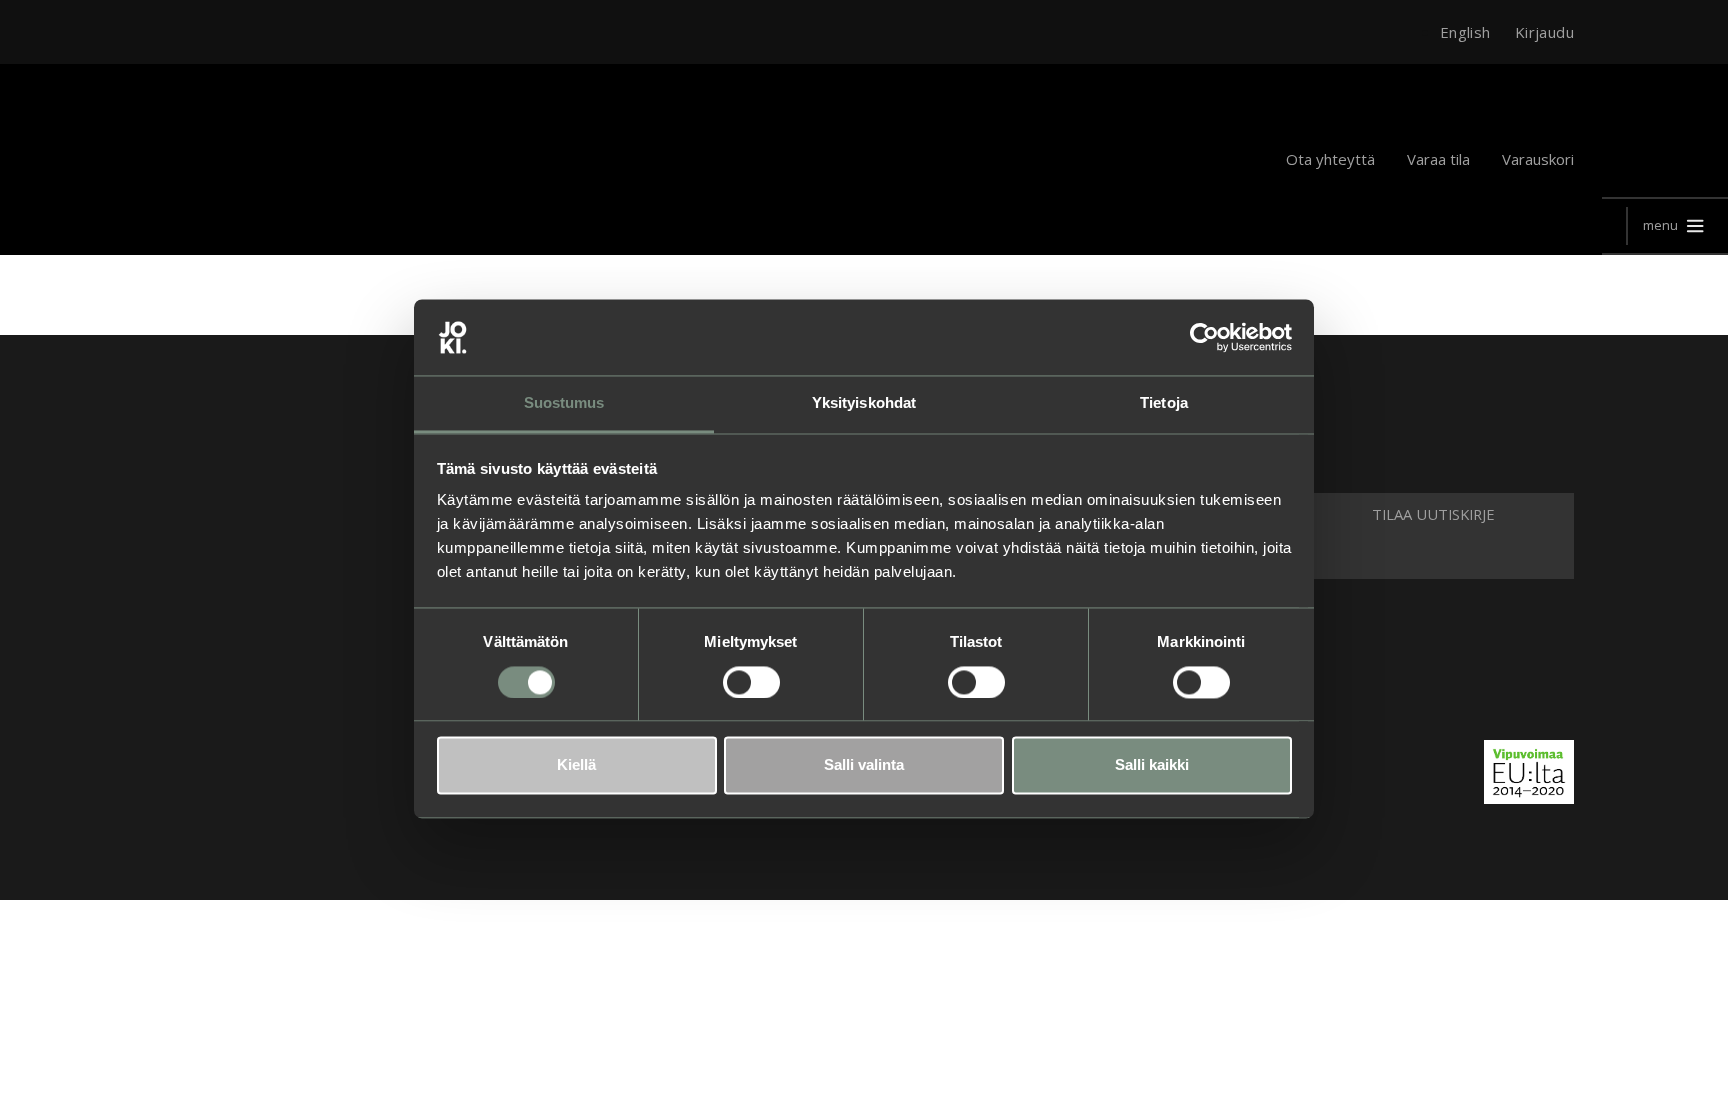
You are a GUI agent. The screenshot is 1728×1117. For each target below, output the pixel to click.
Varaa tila (1438, 159)
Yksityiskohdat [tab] (864, 403)
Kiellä (576, 765)
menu (1660, 225)
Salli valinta (864, 765)
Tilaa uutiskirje (1433, 514)
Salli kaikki (1152, 765)
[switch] (751, 682)
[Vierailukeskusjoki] (204, 548)
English (1465, 32)
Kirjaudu (1544, 32)
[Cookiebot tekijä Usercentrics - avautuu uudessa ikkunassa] (1204, 337)
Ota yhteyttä (1330, 159)
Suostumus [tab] (564, 403)
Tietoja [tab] (1164, 403)
